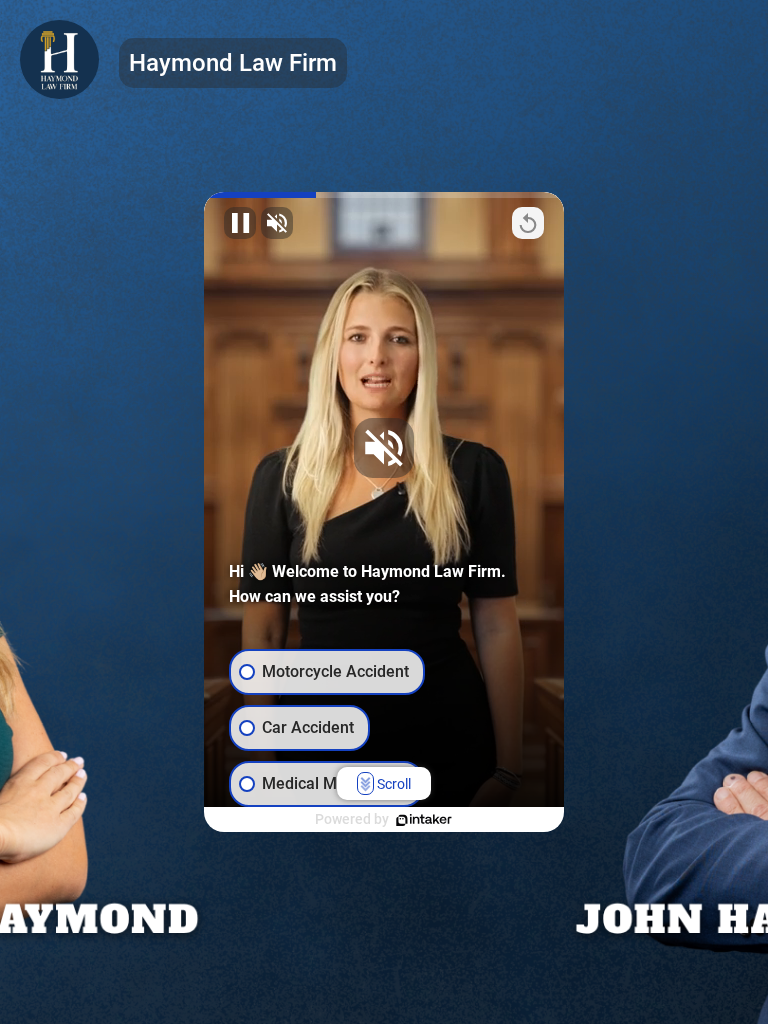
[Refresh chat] (528, 223)
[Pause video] (240, 223)
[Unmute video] (277, 223)
